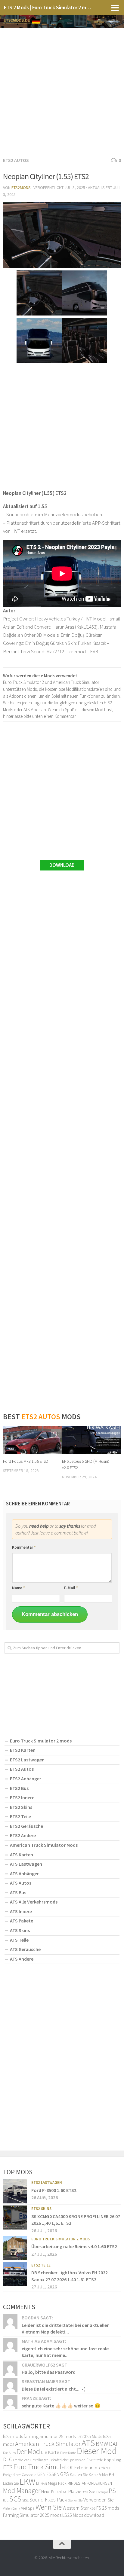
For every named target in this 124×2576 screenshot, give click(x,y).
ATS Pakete (22, 1921)
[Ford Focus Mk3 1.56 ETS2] (32, 1440)
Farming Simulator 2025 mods (32, 2515)
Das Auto (9, 2453)
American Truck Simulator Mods (44, 1845)
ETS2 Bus (19, 1788)
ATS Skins (20, 1930)
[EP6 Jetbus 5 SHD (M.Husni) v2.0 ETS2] (91, 1440)
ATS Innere (21, 1911)
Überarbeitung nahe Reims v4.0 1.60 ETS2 (74, 2246)
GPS (65, 2474)
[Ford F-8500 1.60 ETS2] (15, 2191)
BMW (102, 2444)
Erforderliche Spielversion (67, 2460)
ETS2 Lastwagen (27, 1760)
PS (112, 2491)
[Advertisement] (62, 91)
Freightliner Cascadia (20, 2475)
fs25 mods (13, 2436)
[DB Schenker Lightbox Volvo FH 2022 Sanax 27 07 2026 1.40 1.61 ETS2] (15, 2274)
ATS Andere (22, 1959)
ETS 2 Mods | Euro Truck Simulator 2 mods (49, 7)
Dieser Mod (97, 2451)
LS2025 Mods (89, 2436)
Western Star (76, 2508)
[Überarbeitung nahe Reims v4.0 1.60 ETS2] (15, 2248)
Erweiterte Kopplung (104, 2460)
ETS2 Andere (23, 1835)
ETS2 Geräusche (26, 1826)
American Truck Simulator (48, 2444)
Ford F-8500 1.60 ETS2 (54, 2190)
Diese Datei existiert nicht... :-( (53, 2389)
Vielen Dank (12, 2508)
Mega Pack (57, 2483)
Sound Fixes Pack (48, 2500)
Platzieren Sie (82, 2491)
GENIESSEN (48, 2474)
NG (65, 2492)
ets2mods (21, 187)
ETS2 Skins (21, 1807)
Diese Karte (68, 2453)
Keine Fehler (98, 2475)
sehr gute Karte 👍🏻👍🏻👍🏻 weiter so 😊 (61, 2406)
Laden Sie (11, 2483)
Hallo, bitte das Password (49, 2372)
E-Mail (71, 1588)
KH (112, 2474)
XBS (93, 2508)
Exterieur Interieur (92, 2468)
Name (19, 1588)
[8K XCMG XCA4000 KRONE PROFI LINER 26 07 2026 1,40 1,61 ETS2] (15, 2218)
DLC (8, 2459)
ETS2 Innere (22, 1797)
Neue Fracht (52, 2492)
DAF (114, 2444)
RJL (6, 2500)
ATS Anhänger (24, 1873)
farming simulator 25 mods (50, 2436)
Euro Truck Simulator (43, 2467)
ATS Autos (21, 1883)
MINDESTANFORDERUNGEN (90, 2483)
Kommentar (24, 1547)
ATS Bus (18, 1892)
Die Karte (50, 2452)
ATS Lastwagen (26, 1864)
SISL (25, 2500)
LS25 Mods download (83, 2515)
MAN (44, 2484)
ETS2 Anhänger (26, 1779)
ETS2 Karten (23, 1750)
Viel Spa (28, 2508)
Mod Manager (22, 2491)
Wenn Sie (49, 2507)
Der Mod (28, 2451)
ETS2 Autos (16, 160)
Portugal (102, 2492)
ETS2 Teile (20, 1816)
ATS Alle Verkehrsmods (34, 1902)
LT (38, 2483)
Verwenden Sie (99, 2500)
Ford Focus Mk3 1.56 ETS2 (25, 1461)
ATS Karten (22, 1855)
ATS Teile (19, 1940)
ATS (88, 2443)
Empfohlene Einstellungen (31, 2460)
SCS (15, 2499)
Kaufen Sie (79, 2474)
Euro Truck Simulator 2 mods (41, 1741)
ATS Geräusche (25, 1949)
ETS (8, 2467)
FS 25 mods (108, 2508)
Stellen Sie (75, 2500)
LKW (27, 2481)
